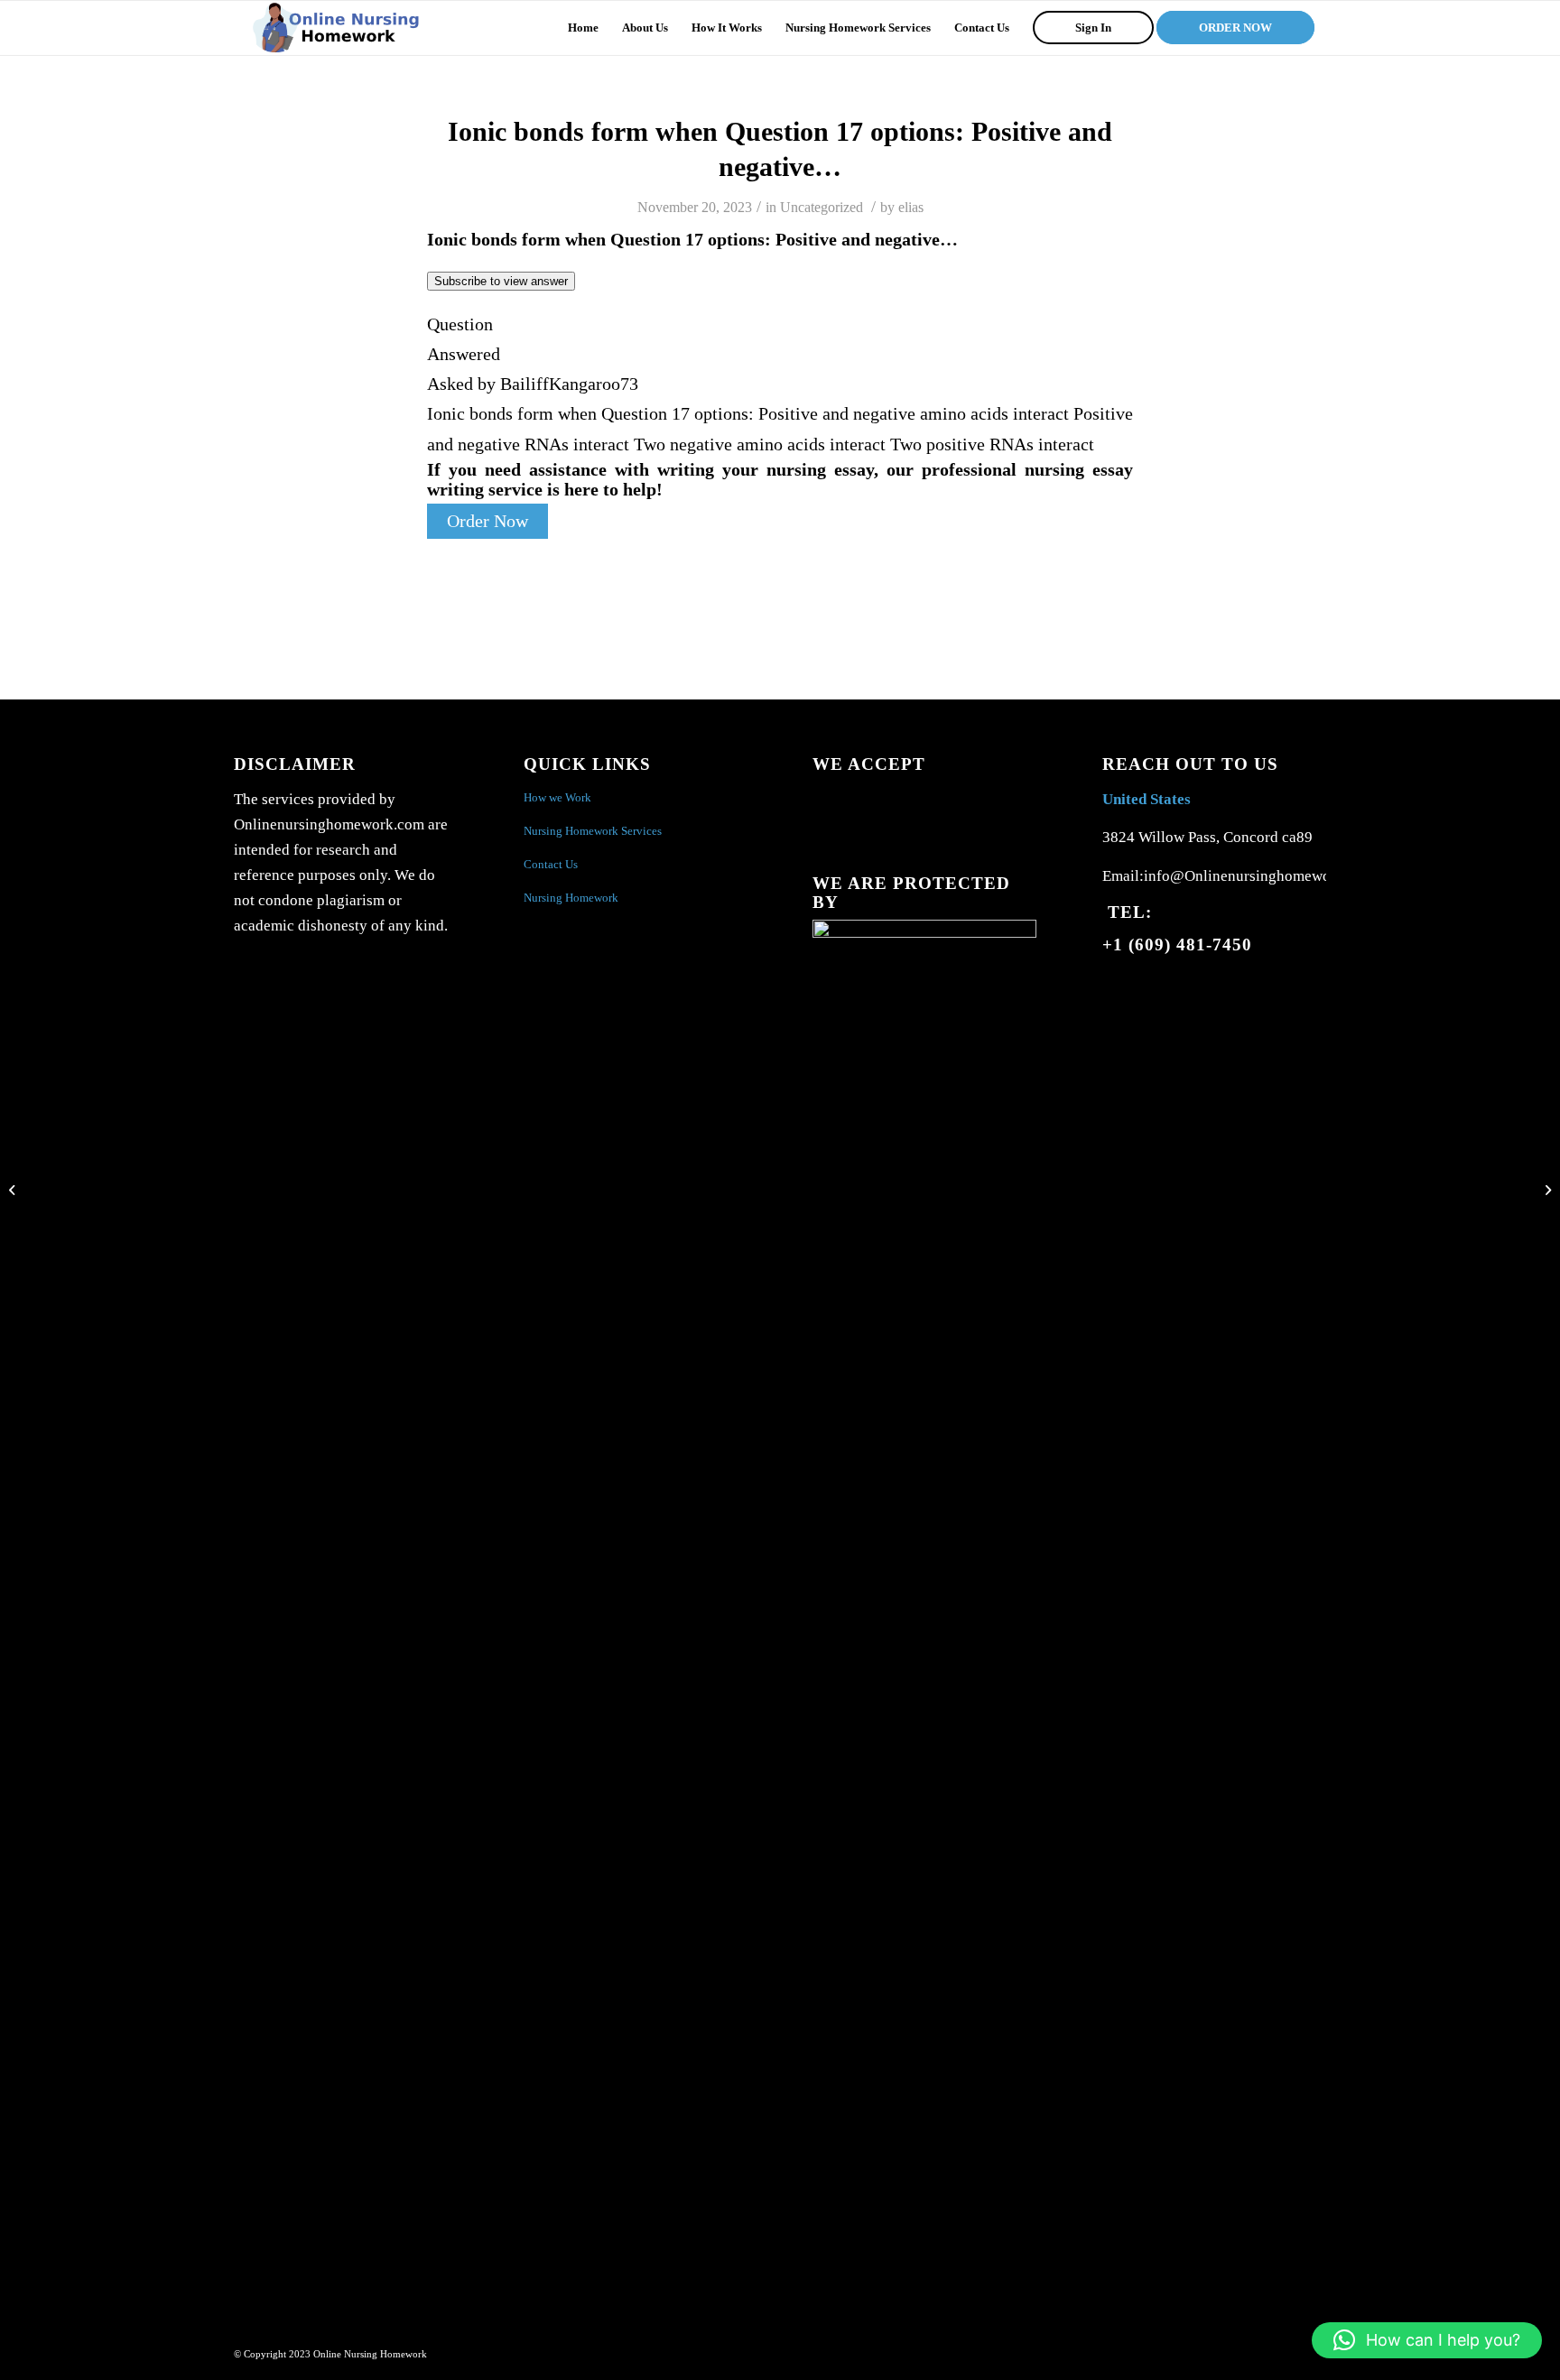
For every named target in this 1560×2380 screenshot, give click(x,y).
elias (911, 207)
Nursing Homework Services (593, 831)
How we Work (557, 797)
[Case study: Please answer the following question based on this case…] (14, 1190)
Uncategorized (822, 207)
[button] (1427, 2340)
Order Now (487, 521)
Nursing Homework (571, 898)
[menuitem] (583, 28)
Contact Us (551, 864)
